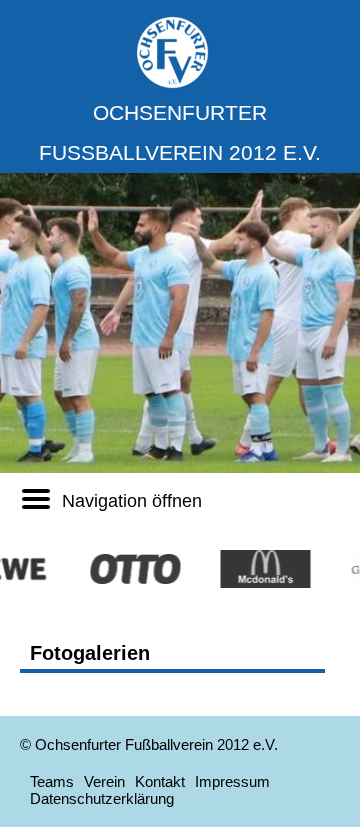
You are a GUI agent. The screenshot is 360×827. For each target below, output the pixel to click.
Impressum (232, 781)
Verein (104, 781)
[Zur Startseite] (172, 84)
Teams (52, 781)
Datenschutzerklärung (102, 798)
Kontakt (160, 781)
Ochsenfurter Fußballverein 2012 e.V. (180, 132)
